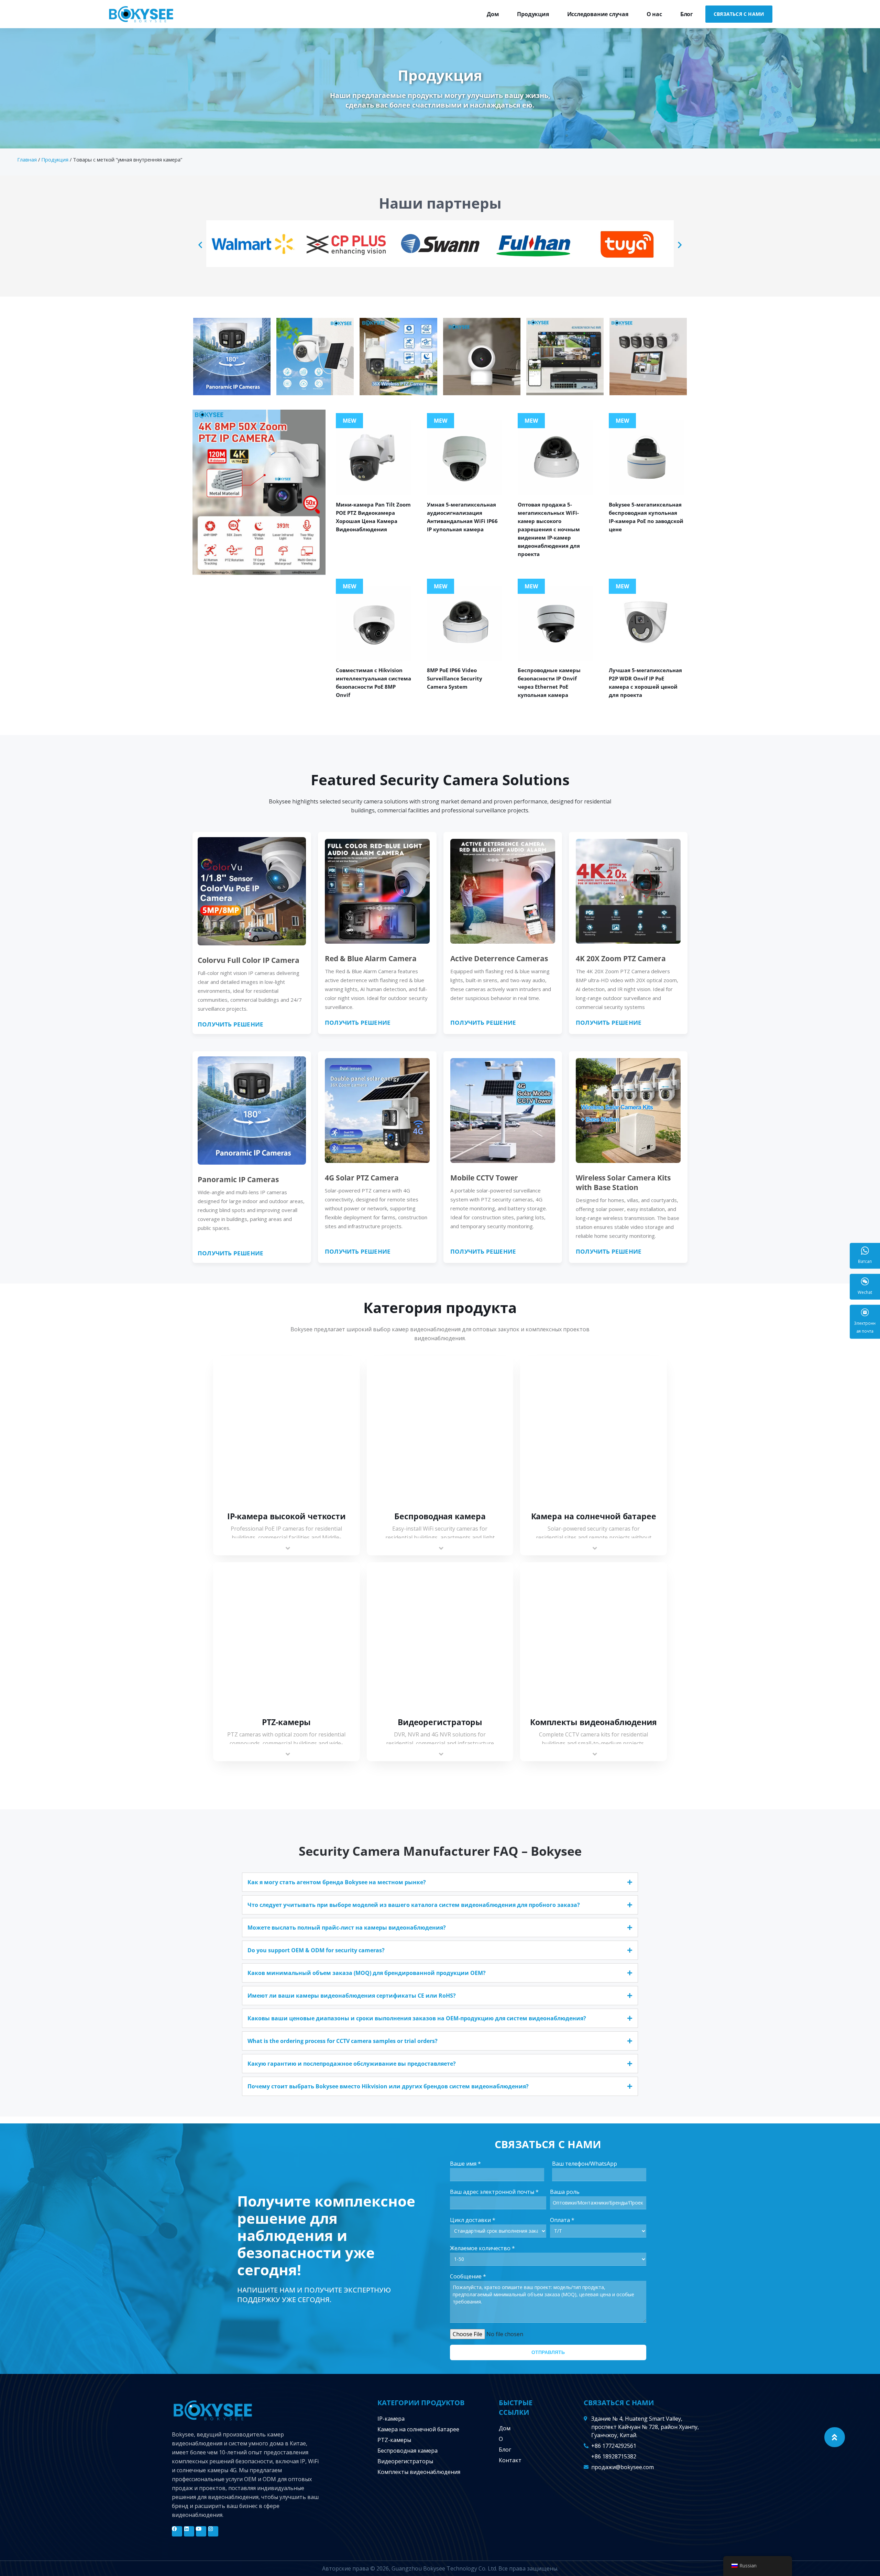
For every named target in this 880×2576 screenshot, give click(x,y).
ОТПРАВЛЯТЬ (548, 2352)
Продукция (533, 14)
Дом (493, 14)
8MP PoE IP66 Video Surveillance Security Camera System (455, 678)
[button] (200, 245)
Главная (27, 159)
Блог (687, 14)
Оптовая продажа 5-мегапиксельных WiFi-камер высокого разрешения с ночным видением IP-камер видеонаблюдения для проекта (549, 529)
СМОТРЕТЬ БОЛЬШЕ (287, 1431)
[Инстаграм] (213, 2531)
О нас (654, 14)
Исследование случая (598, 14)
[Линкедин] (189, 2531)
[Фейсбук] (177, 2531)
